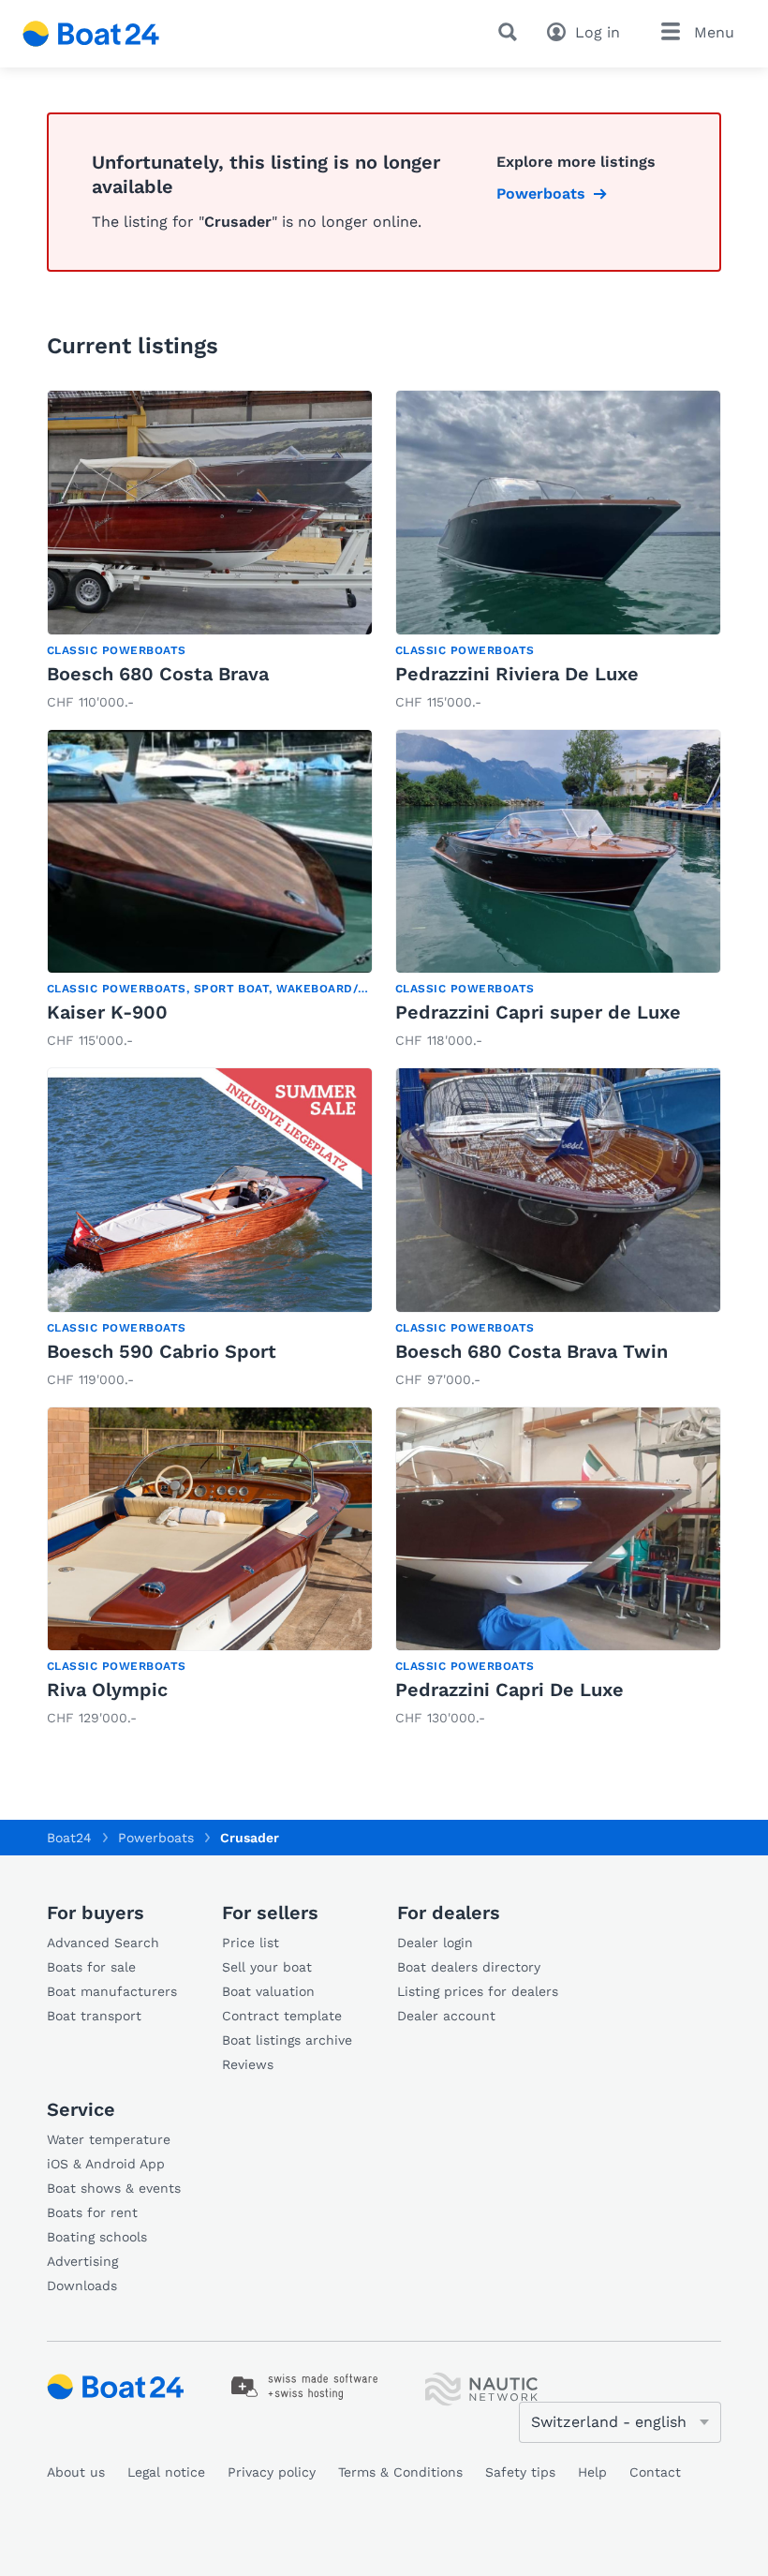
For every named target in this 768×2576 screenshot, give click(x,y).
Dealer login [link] (435, 1943)
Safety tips (520, 2472)
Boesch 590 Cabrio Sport (162, 1351)
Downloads (82, 2286)
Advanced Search (103, 1943)
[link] (210, 552)
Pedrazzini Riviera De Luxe (517, 674)
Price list (251, 1943)
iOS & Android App (106, 2164)
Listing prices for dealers (478, 1991)
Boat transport (94, 2016)
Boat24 (69, 1838)
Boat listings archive (287, 2040)
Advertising (82, 2261)
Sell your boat (267, 1967)
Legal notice (166, 2472)
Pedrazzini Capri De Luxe (510, 1690)
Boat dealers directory (469, 1967)
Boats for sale (91, 1967)
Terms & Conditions (400, 2472)
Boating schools (97, 2237)
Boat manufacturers (112, 1991)
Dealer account (446, 2016)
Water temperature (109, 2139)
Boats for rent (92, 2212)
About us (76, 2472)
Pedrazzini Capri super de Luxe (538, 1012)
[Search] (511, 32)
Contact (655, 2472)
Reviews (248, 2064)
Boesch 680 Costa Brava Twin (532, 1351)
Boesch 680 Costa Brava (158, 674)
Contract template (282, 2016)
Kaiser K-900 (107, 1012)
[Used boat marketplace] (91, 34)
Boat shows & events (114, 2188)
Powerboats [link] (541, 194)
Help (592, 2472)
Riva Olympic (107, 1690)
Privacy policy (272, 2472)
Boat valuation (268, 1991)
